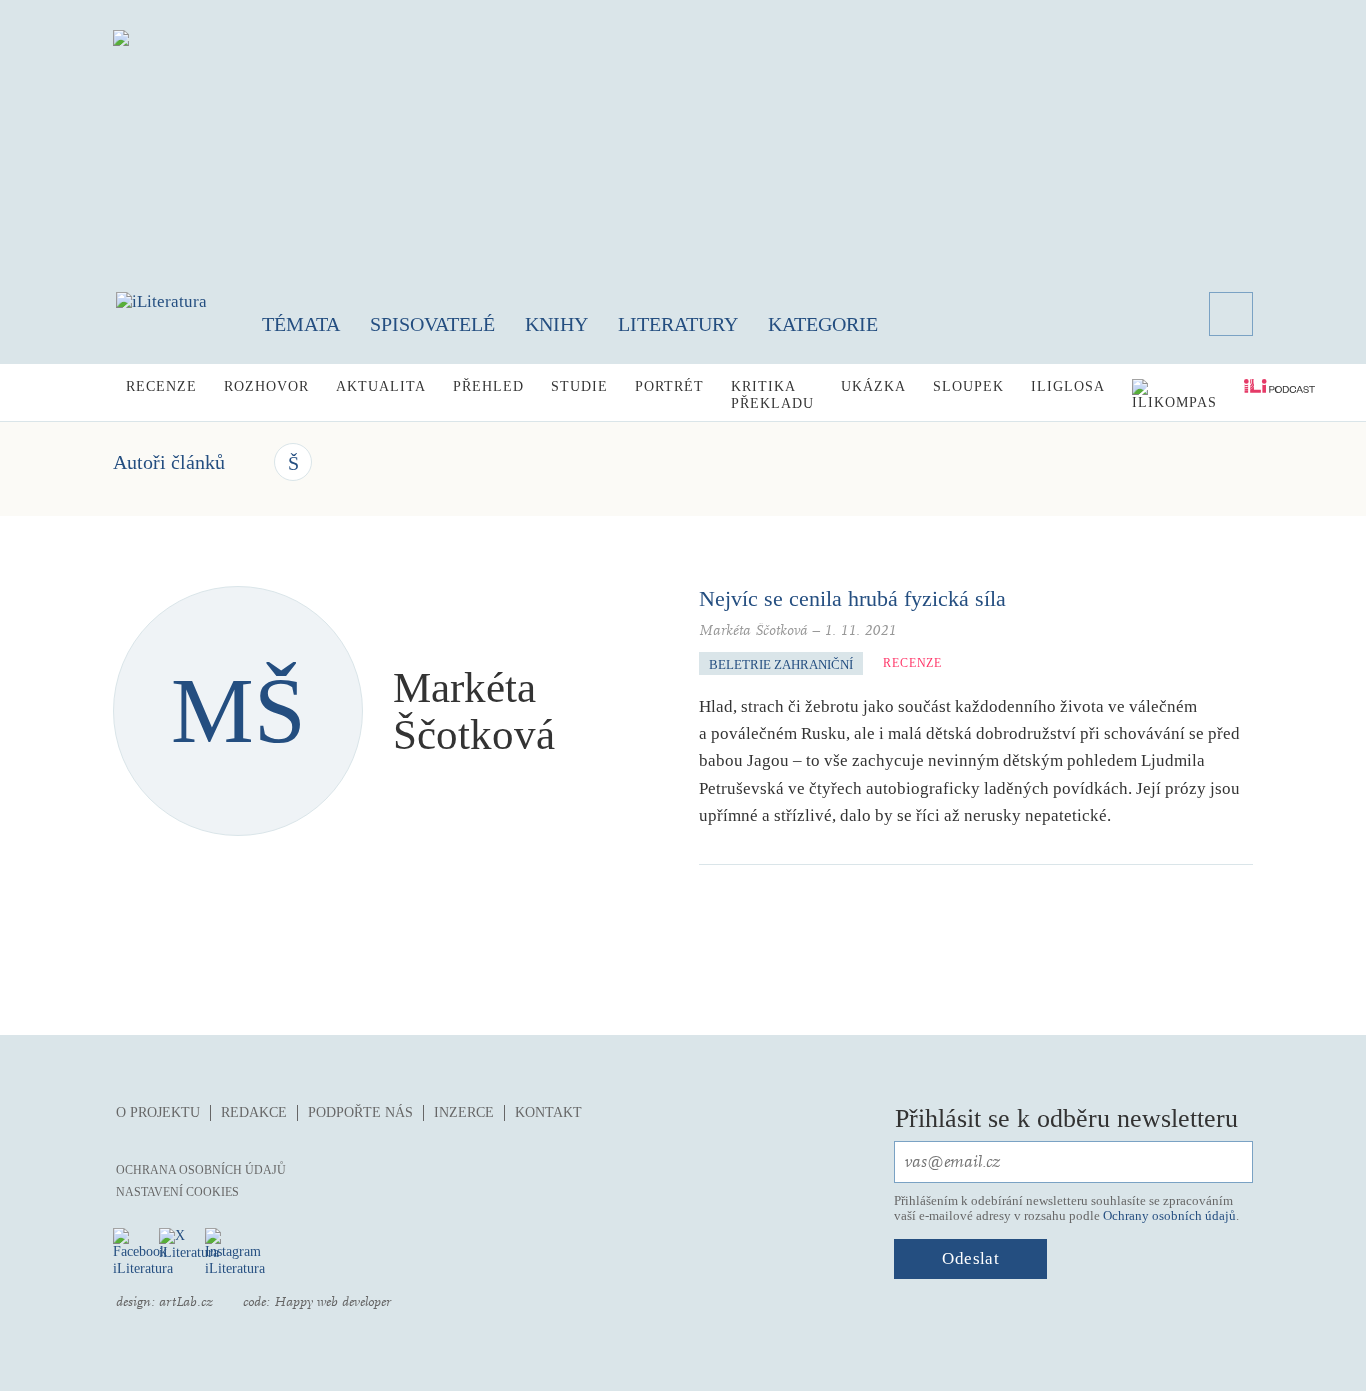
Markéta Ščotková (753, 630)
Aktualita (381, 386)
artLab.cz (186, 1302)
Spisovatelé (432, 324)
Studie (579, 386)
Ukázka (873, 386)
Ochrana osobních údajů (201, 1170)
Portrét (669, 386)
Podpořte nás (360, 1112)
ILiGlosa (1068, 386)
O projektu (158, 1112)
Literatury (678, 324)
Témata (301, 324)
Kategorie (823, 324)
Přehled (488, 386)
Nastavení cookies (177, 1192)
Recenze (161, 386)
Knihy (556, 324)
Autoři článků (169, 462)
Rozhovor (266, 386)
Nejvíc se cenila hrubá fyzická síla (852, 598)
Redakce (254, 1112)
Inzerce (464, 1112)
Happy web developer (332, 1302)
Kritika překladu (772, 395)
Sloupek (968, 386)
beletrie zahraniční (781, 664)
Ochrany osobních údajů (1169, 1215)
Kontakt (548, 1112)
